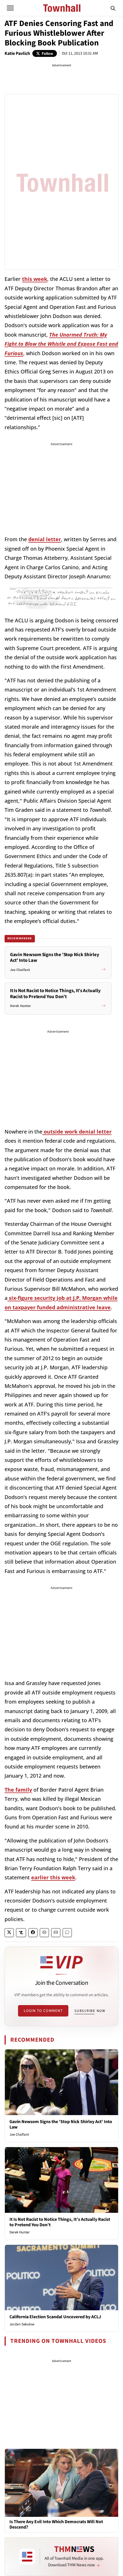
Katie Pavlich (17, 53)
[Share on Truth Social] (21, 1933)
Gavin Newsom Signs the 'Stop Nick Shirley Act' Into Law (61, 2124)
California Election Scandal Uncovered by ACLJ (55, 2317)
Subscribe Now (90, 2011)
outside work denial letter (77, 1132)
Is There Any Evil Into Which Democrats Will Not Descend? (56, 2525)
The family (18, 1790)
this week (35, 279)
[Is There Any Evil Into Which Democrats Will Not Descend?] (61, 2483)
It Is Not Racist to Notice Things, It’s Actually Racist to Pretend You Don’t (60, 2222)
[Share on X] (9, 1933)
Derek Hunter (20, 2232)
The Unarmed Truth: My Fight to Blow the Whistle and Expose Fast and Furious (61, 344)
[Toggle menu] (10, 8)
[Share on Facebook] (33, 1933)
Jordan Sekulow (22, 2324)
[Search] (113, 8)
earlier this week (53, 1877)
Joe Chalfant (19, 2135)
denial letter (45, 539)
